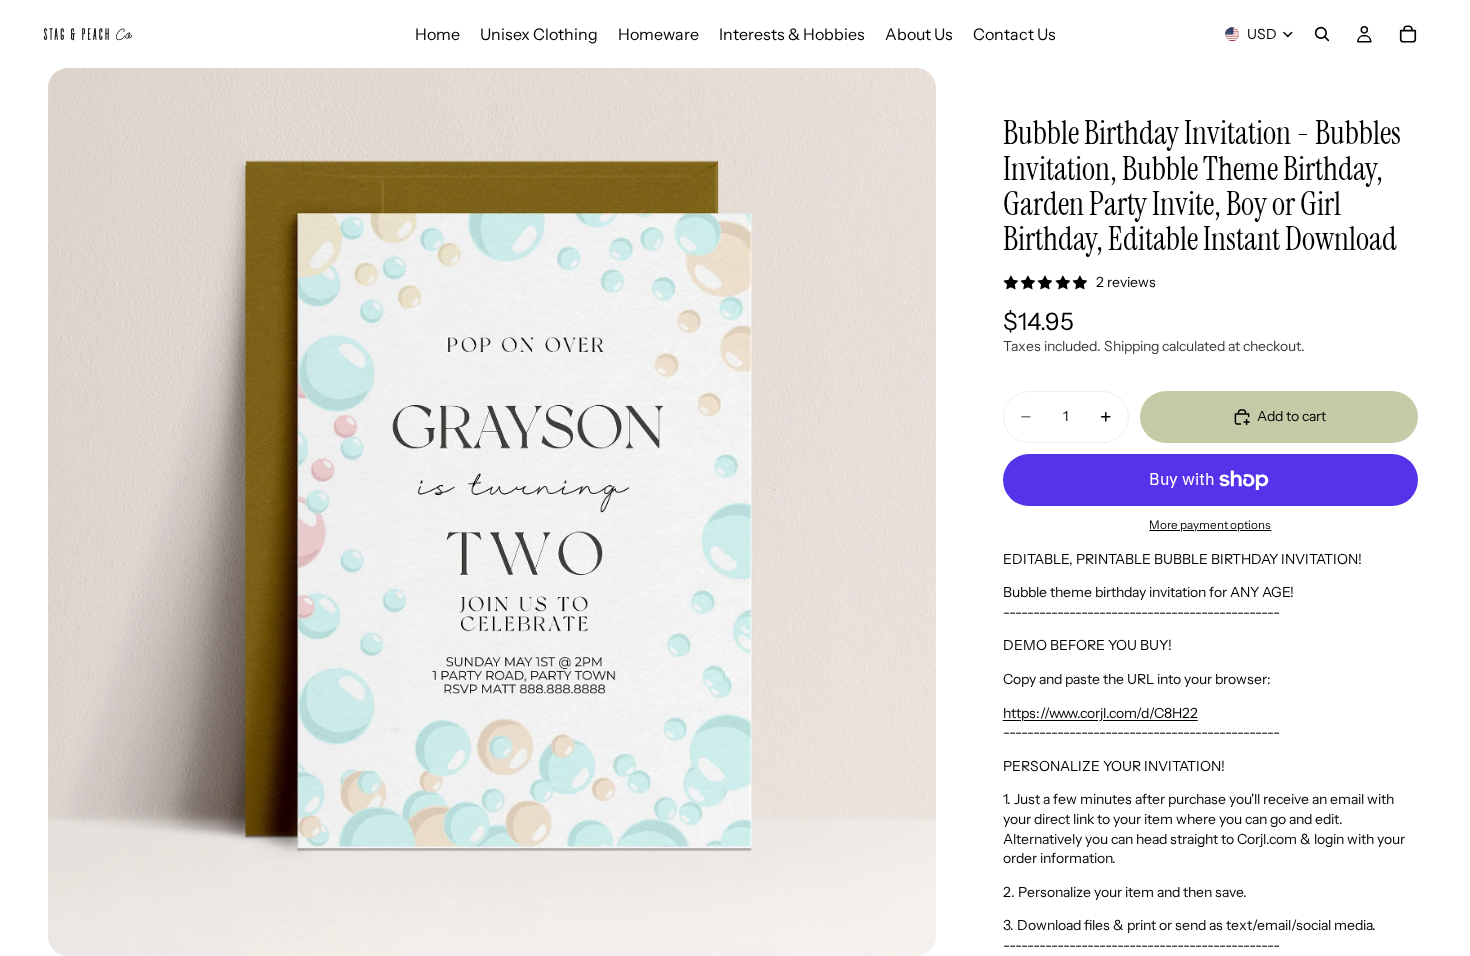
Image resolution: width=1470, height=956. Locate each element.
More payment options (1210, 525)
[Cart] (1408, 34)
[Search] (1322, 34)
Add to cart (1291, 416)
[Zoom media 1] (491, 512)
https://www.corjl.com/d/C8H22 (1100, 713)
